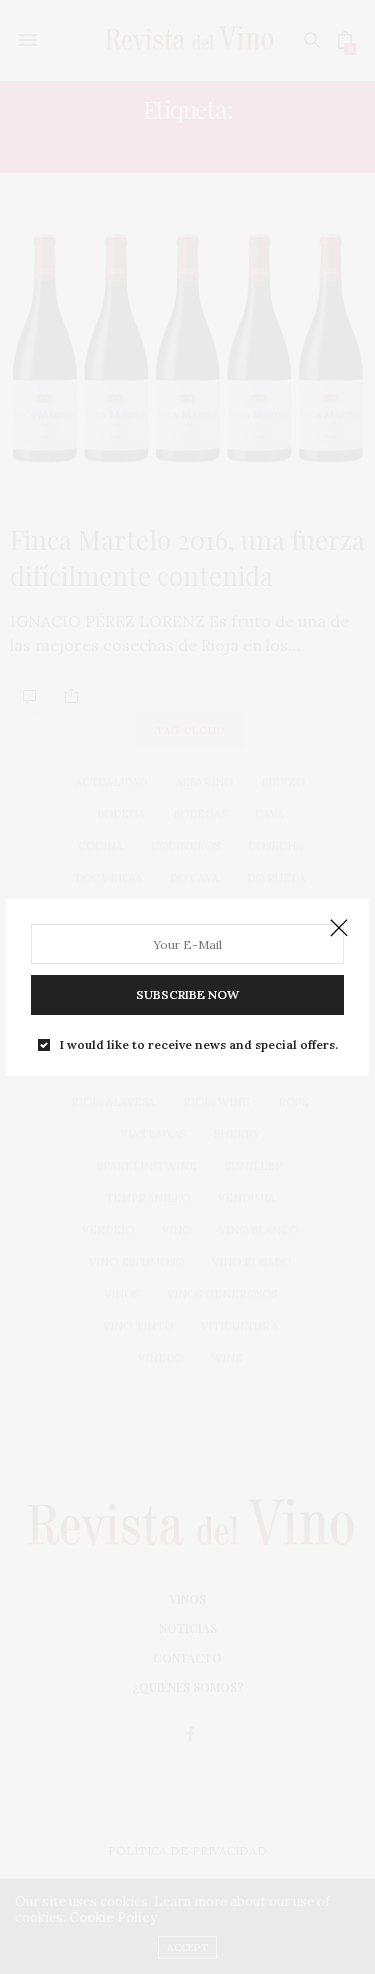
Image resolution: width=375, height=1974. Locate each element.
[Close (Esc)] (339, 929)
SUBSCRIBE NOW (187, 994)
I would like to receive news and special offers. (199, 1045)
